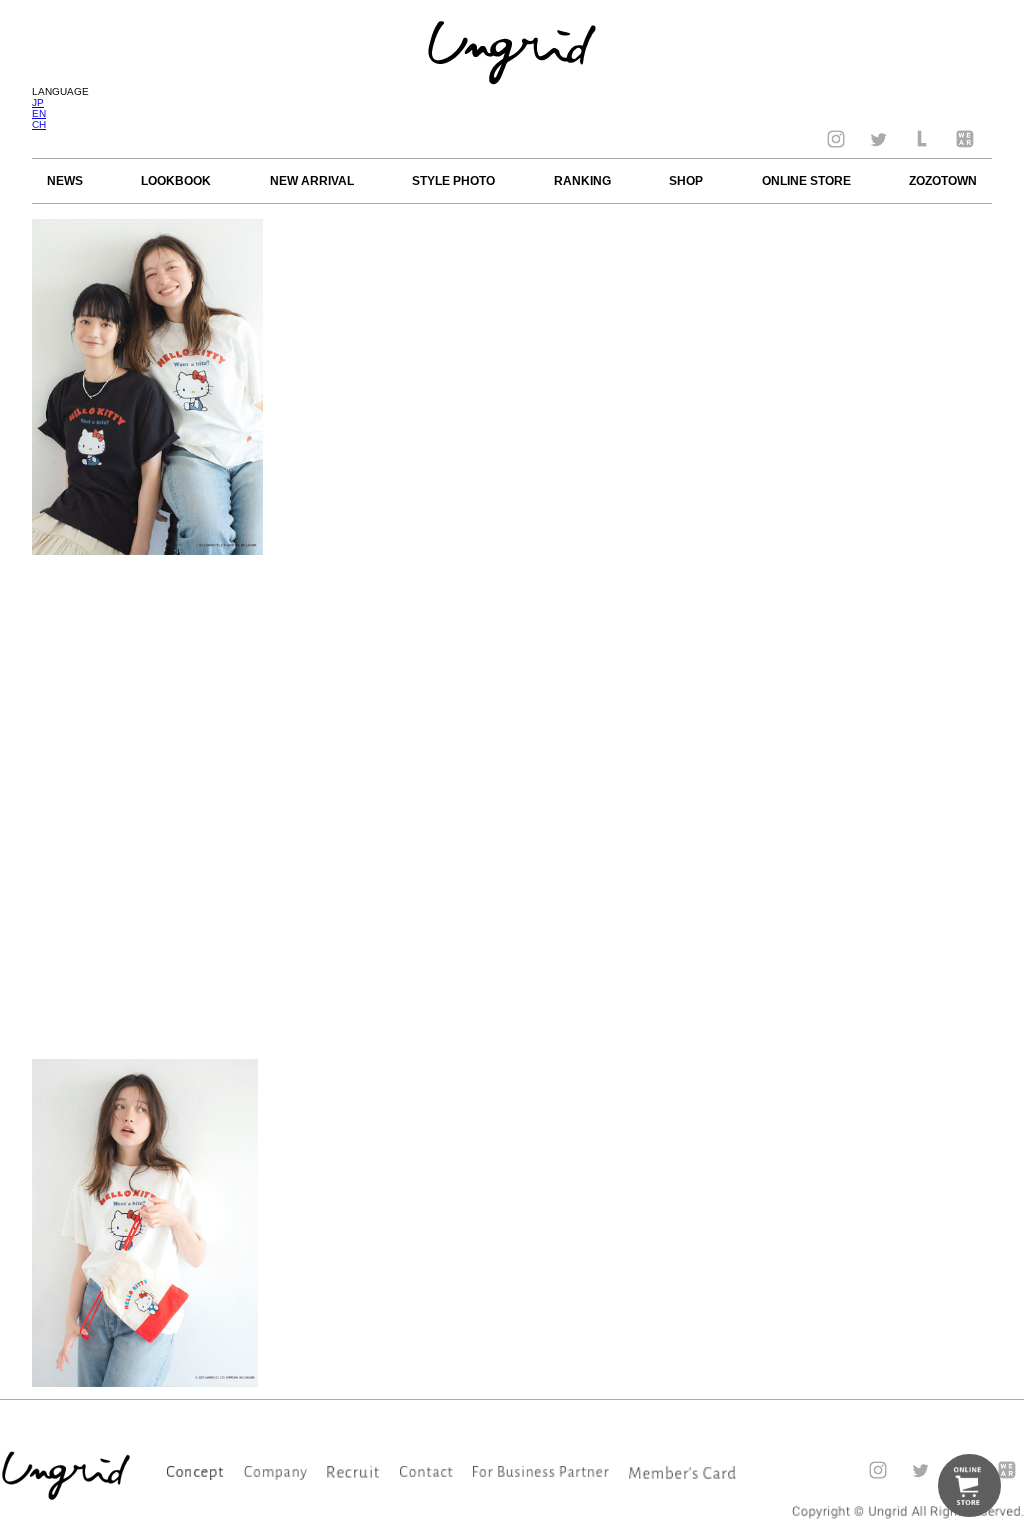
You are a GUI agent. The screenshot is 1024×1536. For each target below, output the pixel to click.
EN (39, 113)
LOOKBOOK (176, 181)
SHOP (686, 181)
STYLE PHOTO (453, 181)
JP (38, 102)
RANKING (582, 181)
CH (39, 124)
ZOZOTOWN (943, 181)
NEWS (65, 181)
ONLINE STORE (806, 181)
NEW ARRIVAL (312, 181)
